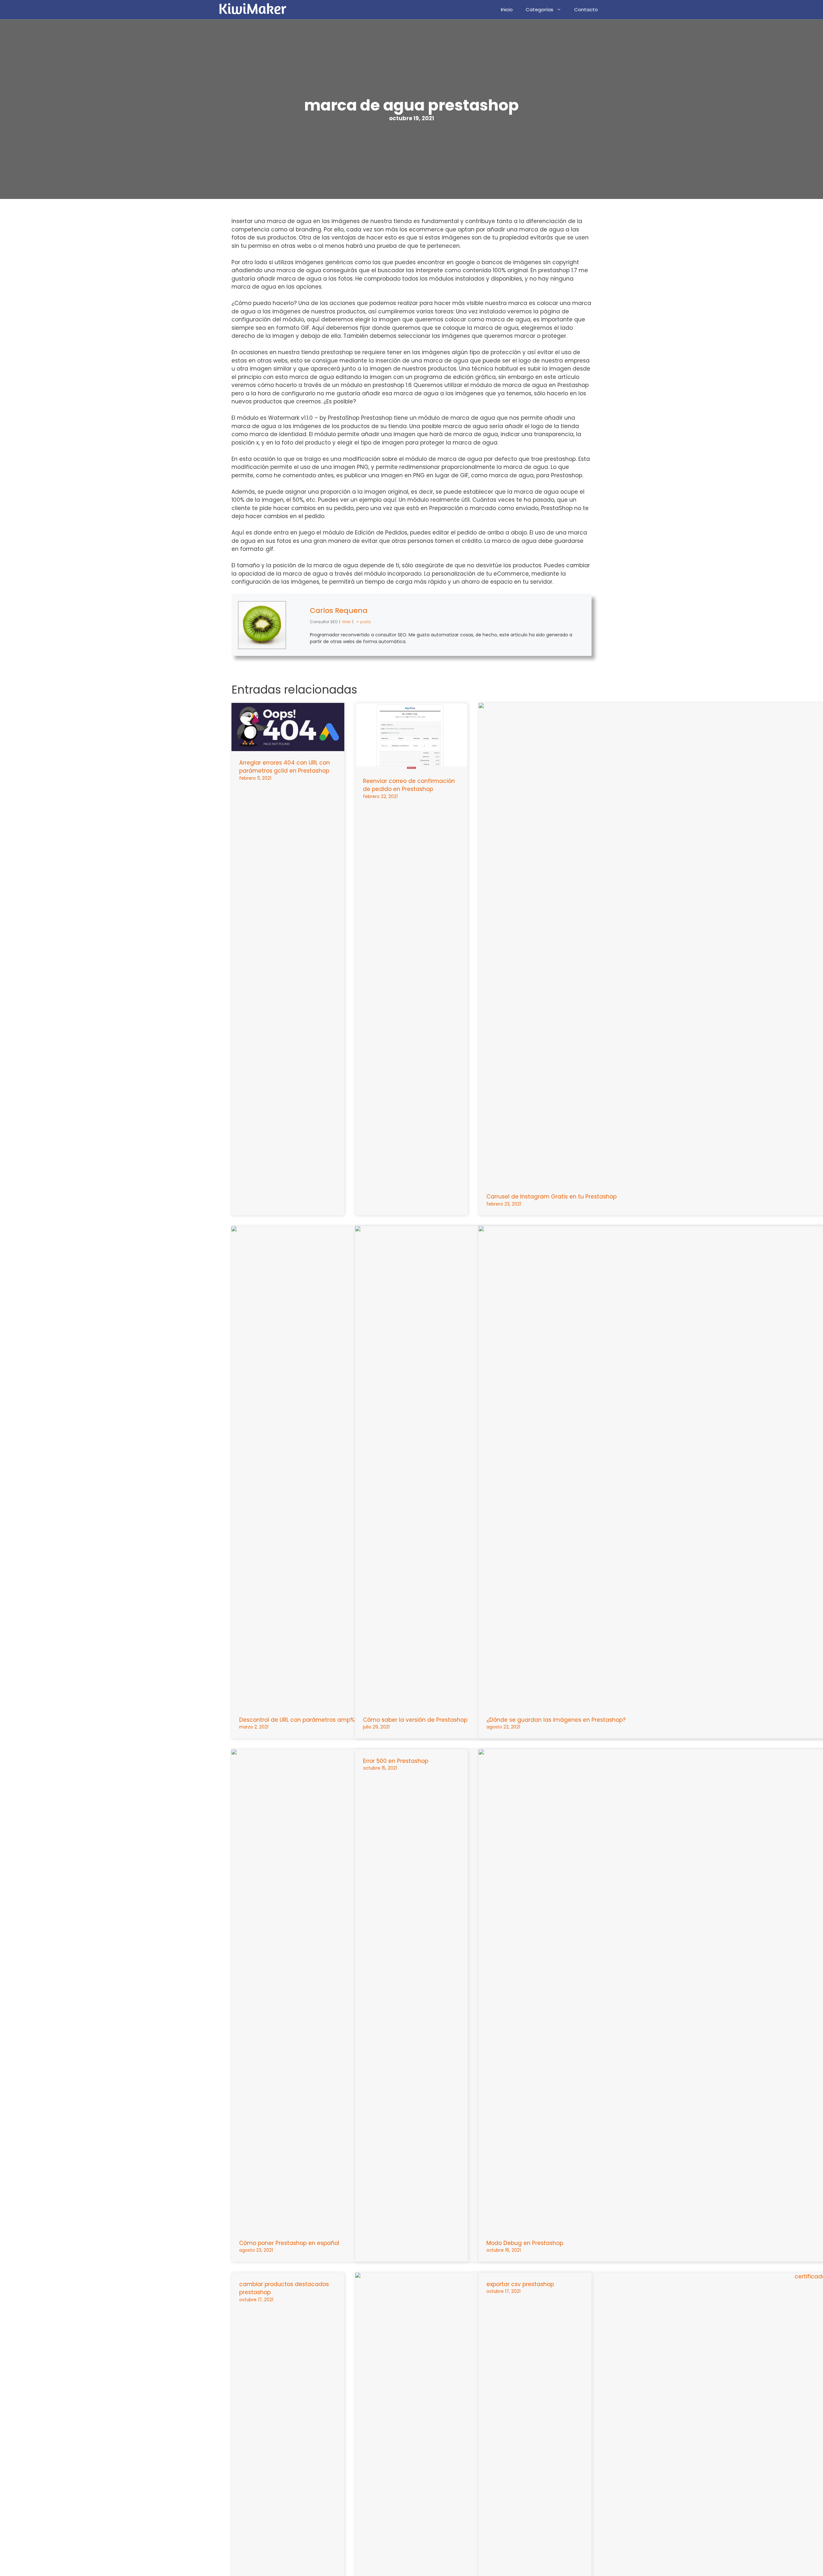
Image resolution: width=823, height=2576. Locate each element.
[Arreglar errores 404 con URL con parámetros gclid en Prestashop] (288, 747)
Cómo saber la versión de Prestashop (415, 1720)
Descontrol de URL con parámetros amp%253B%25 (309, 1720)
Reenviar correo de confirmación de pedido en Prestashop (409, 785)
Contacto (586, 9)
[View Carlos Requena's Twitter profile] (298, 610)
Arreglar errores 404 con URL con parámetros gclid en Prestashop (285, 767)
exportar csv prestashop (520, 2284)
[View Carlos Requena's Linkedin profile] (298, 641)
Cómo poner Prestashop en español (289, 2243)
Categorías (539, 9)
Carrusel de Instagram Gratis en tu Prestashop (552, 1197)
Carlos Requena (339, 610)
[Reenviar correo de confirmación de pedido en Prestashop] (412, 765)
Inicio (507, 9)
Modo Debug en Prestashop (525, 2243)
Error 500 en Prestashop (396, 1761)
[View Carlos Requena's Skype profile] (298, 625)
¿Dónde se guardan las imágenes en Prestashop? (556, 1720)
